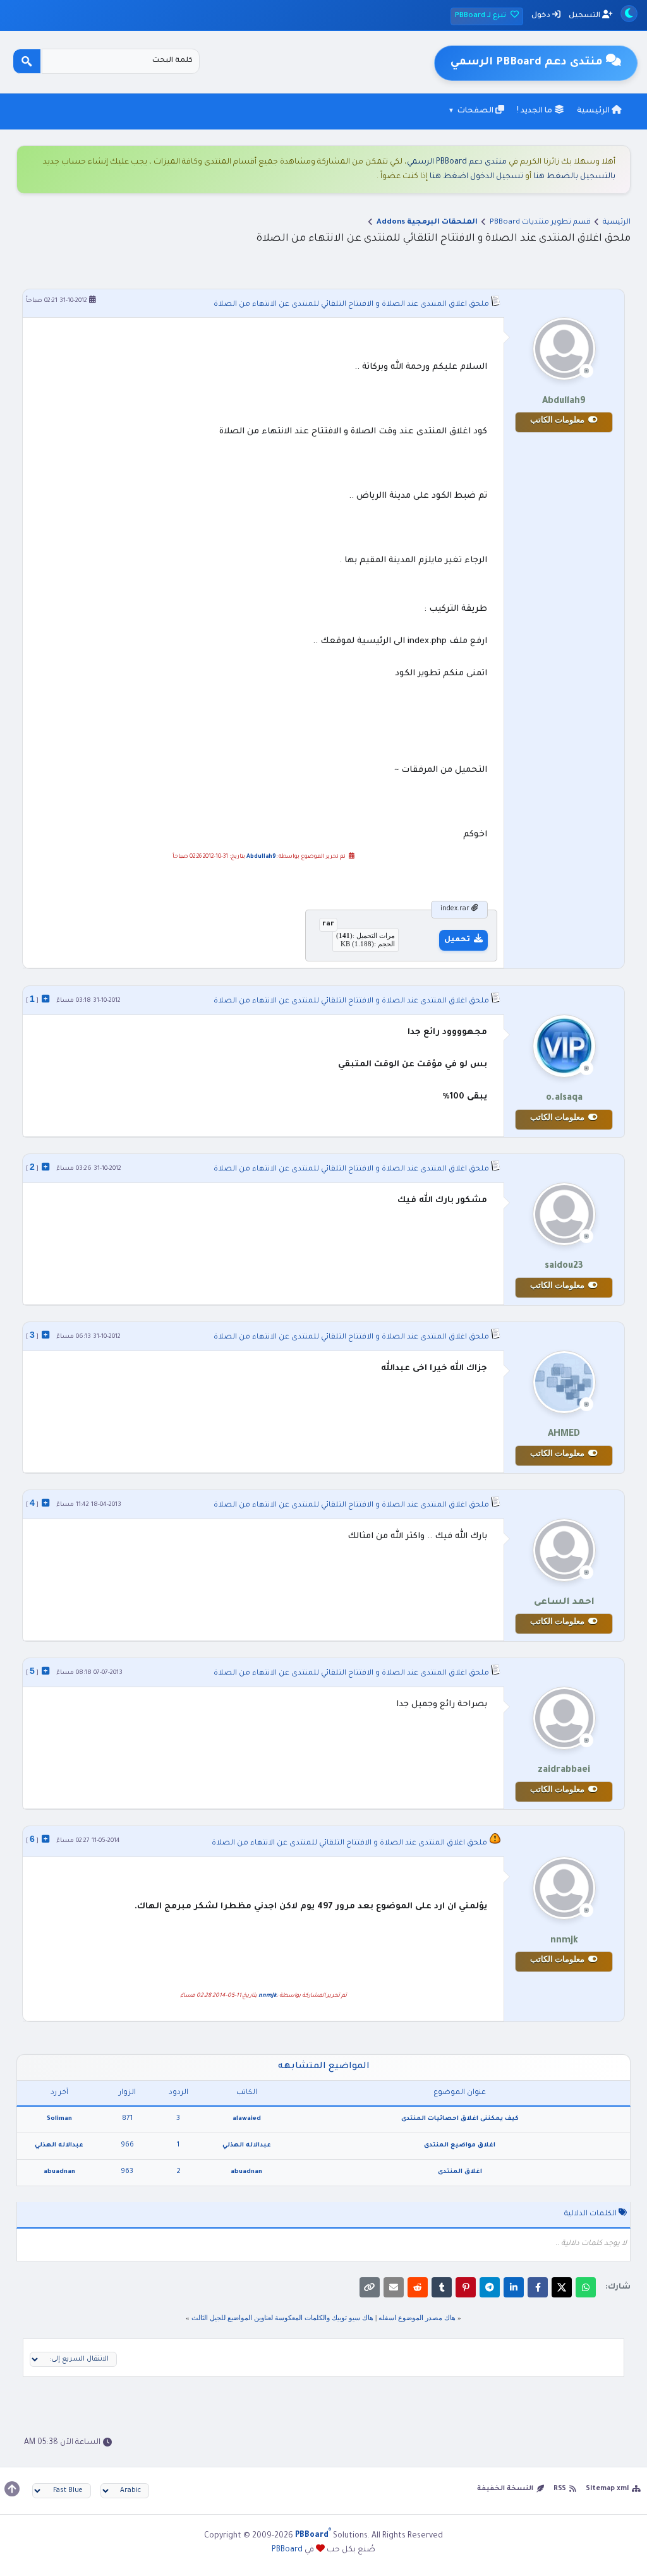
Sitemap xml (607, 2489)
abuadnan (246, 2172)
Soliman (59, 2119)
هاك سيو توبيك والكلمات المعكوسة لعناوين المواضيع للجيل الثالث (281, 2318)
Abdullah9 (261, 857)
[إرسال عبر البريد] (394, 2287)
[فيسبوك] (538, 2287)
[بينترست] (466, 2287)
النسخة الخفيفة (505, 2489)
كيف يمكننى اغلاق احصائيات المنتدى (460, 2119)
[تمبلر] (442, 2287)
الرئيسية (594, 111)
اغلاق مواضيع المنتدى (460, 2146)
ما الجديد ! (535, 111)
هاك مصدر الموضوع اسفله (417, 2318)
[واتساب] (586, 2287)
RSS (560, 2489)
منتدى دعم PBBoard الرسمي (457, 162)
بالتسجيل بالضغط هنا (574, 177)
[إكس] (562, 2287)
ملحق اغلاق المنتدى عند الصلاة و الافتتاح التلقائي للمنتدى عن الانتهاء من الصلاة (351, 305)
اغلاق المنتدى (460, 2172)
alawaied (247, 2119)
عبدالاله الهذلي (247, 2146)
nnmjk (268, 1996)
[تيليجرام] (490, 2287)
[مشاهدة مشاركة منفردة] (45, 999)
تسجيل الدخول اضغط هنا (476, 177)
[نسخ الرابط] (370, 2287)
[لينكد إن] (514, 2287)
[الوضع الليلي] (629, 14)
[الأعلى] (12, 2489)
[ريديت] (418, 2287)
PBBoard (287, 2550)
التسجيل (585, 16)
